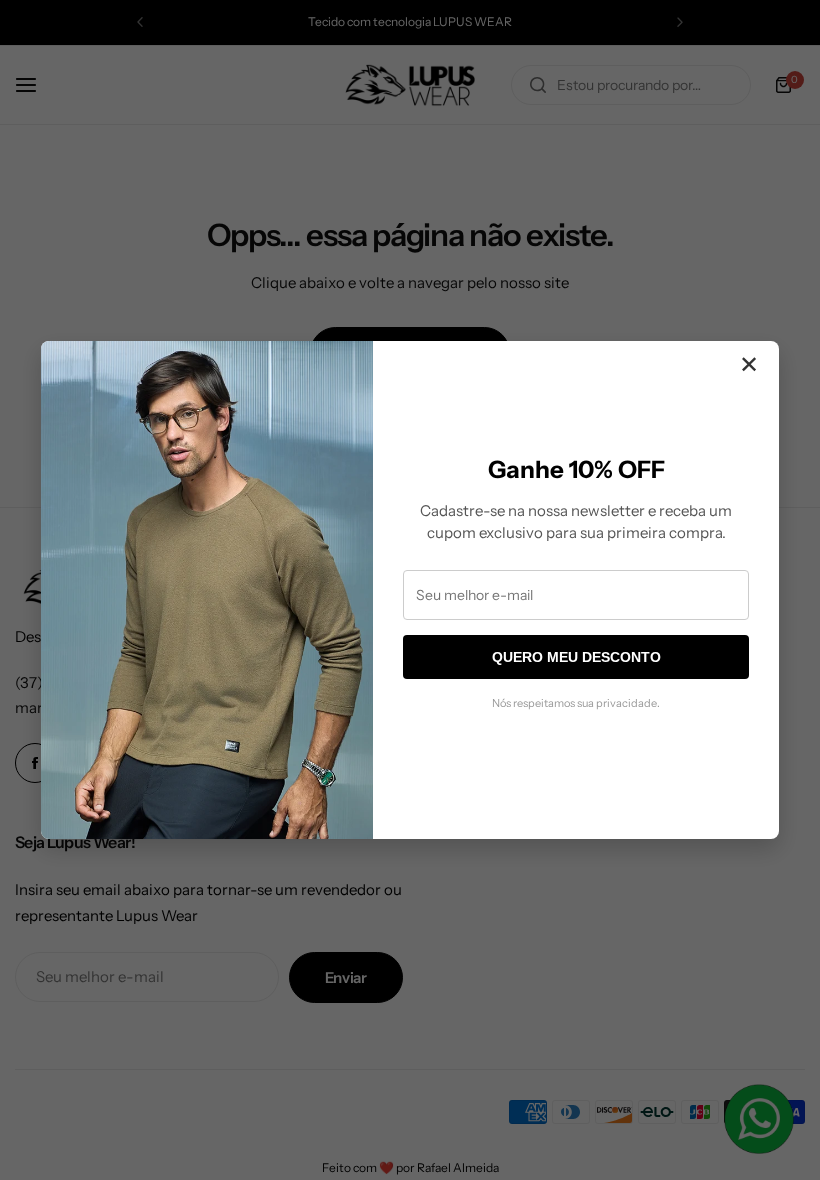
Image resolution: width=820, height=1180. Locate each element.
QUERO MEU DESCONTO (576, 657)
